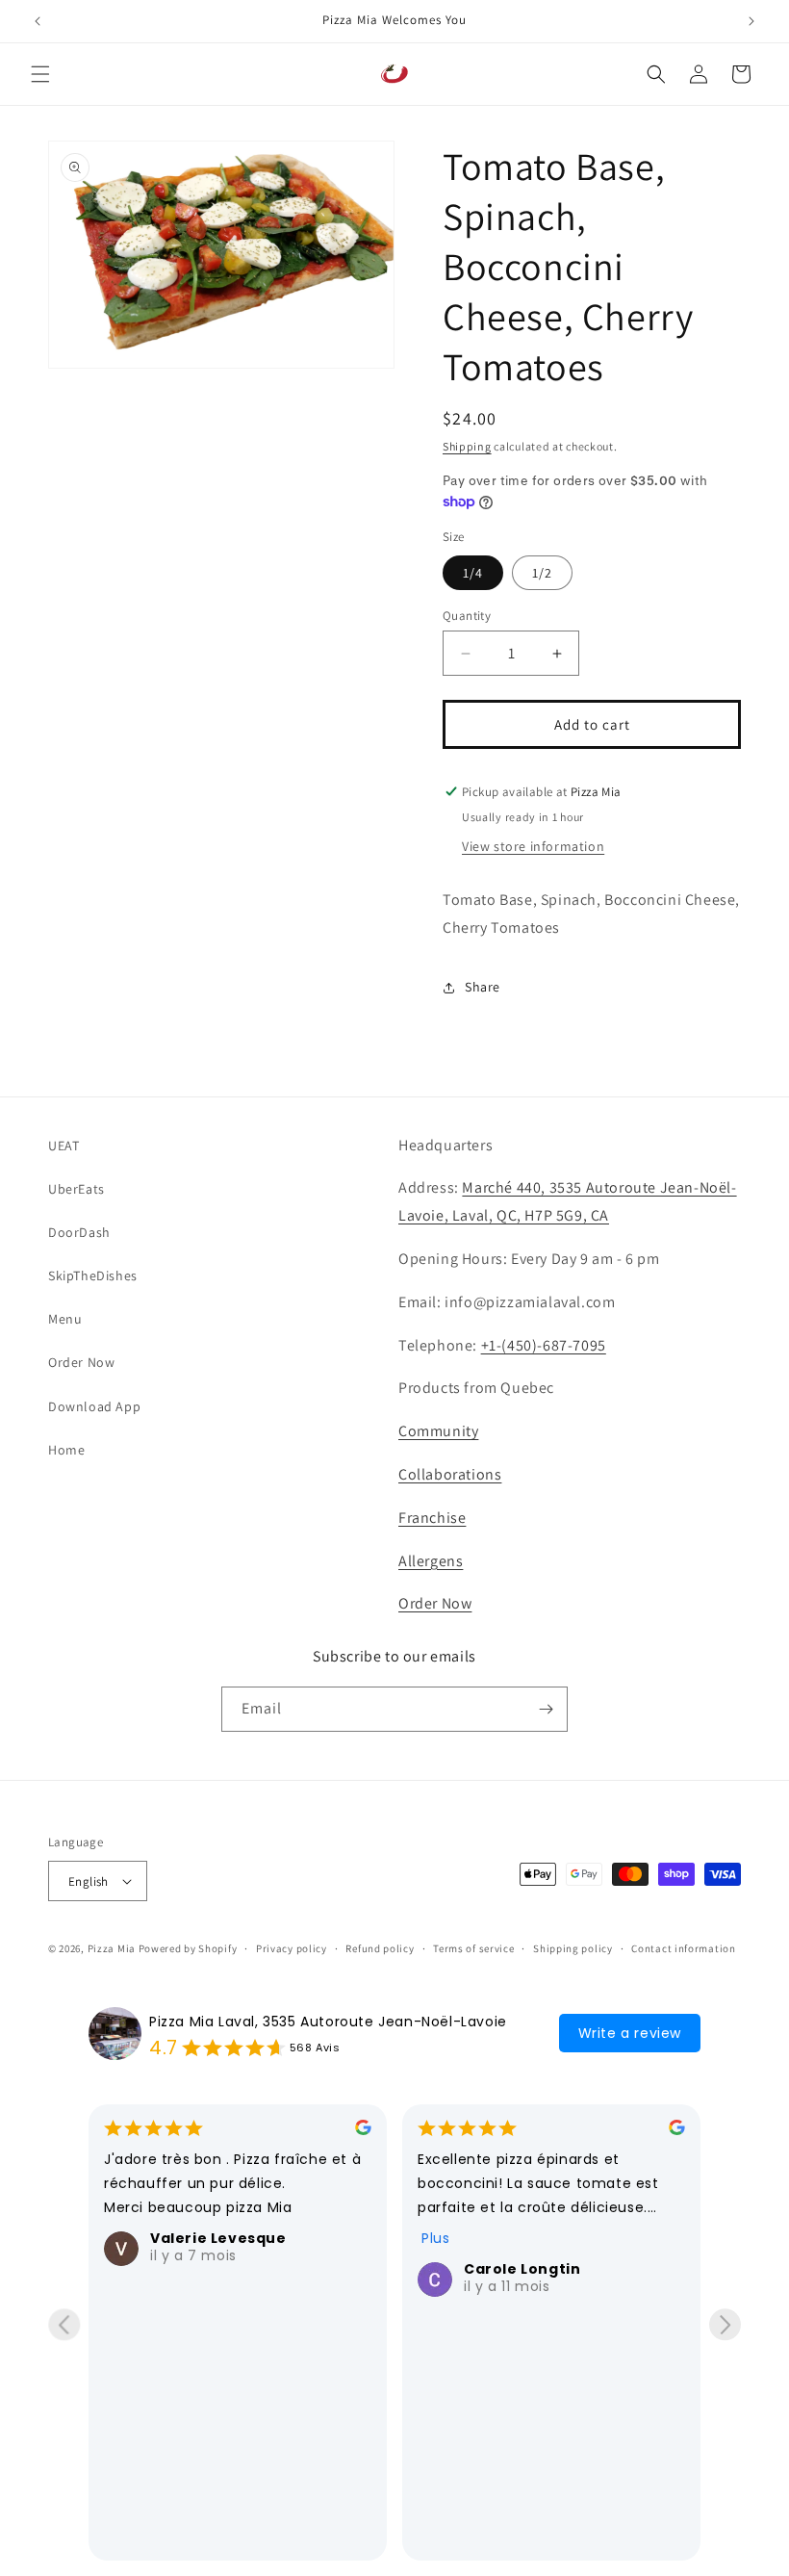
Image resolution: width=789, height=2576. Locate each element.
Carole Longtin (522, 2269)
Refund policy (380, 1948)
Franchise (432, 1518)
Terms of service (473, 1948)
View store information (533, 846)
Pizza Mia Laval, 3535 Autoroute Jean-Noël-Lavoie (328, 2022)
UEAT (64, 1146)
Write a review (630, 2033)
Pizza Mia (112, 1948)
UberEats (76, 1189)
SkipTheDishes (93, 1275)
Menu (65, 1319)
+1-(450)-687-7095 (544, 1345)
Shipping (467, 446)
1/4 (473, 573)
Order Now (81, 1362)
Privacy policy (292, 1948)
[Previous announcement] (38, 21)
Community (438, 1431)
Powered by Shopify (188, 1948)
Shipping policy (573, 1948)
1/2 (542, 573)
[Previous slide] (64, 2324)
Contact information (683, 1948)
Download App (94, 1406)
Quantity (467, 616)
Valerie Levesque (218, 2238)
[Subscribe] (546, 1709)
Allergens (431, 1561)
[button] (40, 74)
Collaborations (450, 1474)
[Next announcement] (751, 21)
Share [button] (483, 987)
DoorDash (79, 1232)
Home (66, 1450)
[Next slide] (725, 2324)
